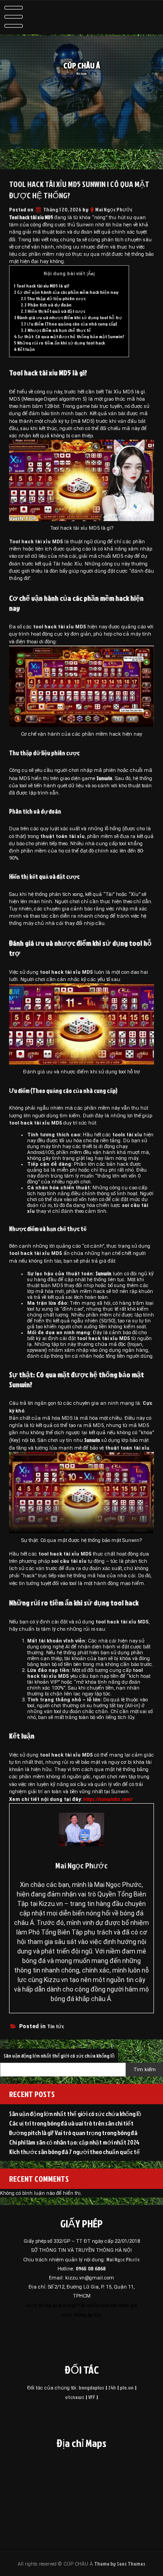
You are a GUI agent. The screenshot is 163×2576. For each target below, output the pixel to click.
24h (112, 2387)
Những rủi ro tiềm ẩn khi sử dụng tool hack (60, 343)
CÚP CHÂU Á (82, 65)
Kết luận (24, 349)
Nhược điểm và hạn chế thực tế (56, 330)
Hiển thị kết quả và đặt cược (53, 311)
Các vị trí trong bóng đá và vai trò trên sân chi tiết (71, 2123)
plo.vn (127, 2387)
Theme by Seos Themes (120, 2564)
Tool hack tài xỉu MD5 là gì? (42, 286)
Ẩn (91, 274)
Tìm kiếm (145, 2070)
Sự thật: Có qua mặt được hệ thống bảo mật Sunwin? (69, 336)
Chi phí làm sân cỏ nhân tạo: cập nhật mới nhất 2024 (74, 2142)
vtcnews (75, 2397)
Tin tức (55, 2026)
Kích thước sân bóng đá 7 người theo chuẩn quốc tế (74, 2152)
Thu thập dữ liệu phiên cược (53, 298)
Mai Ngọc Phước (114, 209)
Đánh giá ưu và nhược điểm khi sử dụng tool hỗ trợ (68, 317)
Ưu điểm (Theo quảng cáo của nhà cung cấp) (69, 324)
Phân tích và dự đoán (46, 305)
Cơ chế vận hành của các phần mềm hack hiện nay (66, 292)
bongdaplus (91, 2387)
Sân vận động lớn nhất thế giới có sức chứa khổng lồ (59, 2056)
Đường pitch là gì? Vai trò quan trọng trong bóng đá (73, 2133)
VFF (92, 2397)
